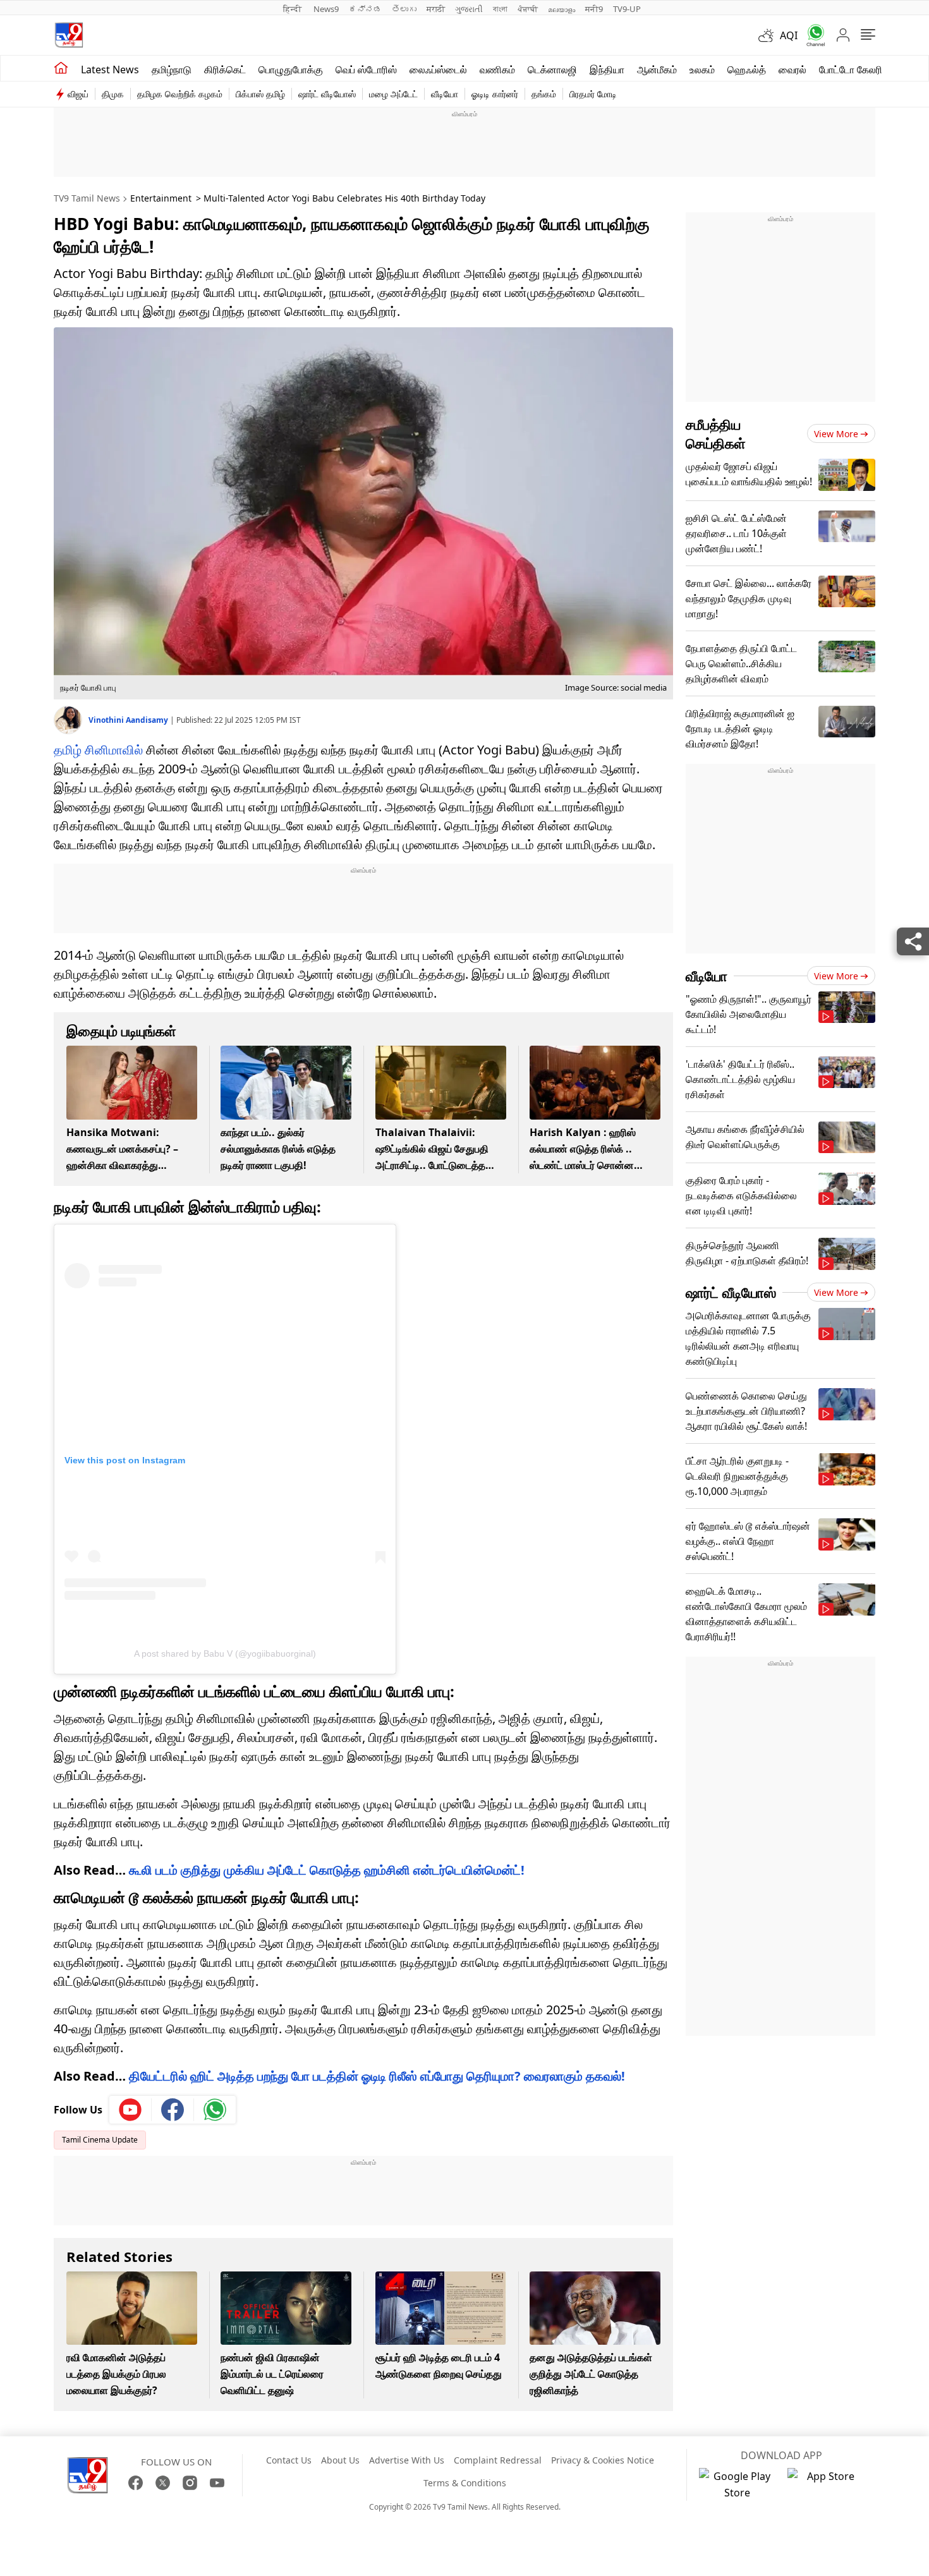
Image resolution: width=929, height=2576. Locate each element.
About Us (340, 2460)
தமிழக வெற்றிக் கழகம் (180, 94)
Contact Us (289, 2460)
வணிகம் (497, 70)
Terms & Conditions (465, 2483)
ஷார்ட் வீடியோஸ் (327, 94)
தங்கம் (544, 94)
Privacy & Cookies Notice (603, 2460)
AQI (789, 35)
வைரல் (792, 70)
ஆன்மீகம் (657, 70)
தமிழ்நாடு (172, 70)
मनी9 (594, 9)
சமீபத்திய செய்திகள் (716, 433)
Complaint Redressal (498, 2460)
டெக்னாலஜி (552, 70)
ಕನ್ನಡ (365, 9)
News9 (326, 9)
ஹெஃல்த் (747, 70)
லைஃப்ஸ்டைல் (438, 70)
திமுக (113, 94)
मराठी (436, 9)
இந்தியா (607, 70)
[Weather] (769, 35)
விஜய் (78, 94)
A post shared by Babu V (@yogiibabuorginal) (225, 1654)
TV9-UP (627, 9)
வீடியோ (445, 94)
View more (836, 434)
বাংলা (500, 9)
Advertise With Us (407, 2460)
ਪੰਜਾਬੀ (528, 9)
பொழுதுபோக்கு (291, 70)
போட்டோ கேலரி (851, 70)
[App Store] (825, 2484)
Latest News (110, 70)
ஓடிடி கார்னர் (495, 94)
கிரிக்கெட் (225, 70)
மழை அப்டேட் (393, 94)
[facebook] (173, 2110)
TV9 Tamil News (87, 198)
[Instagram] (190, 2483)
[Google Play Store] (737, 2484)
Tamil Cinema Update (100, 2140)
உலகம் (702, 70)
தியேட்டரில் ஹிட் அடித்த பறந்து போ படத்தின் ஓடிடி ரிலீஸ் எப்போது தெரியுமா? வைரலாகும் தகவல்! (377, 2076)
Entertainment (161, 198)
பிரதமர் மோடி (593, 94)
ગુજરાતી (469, 9)
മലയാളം (562, 9)
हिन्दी (293, 9)
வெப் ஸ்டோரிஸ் (366, 70)
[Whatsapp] (811, 35)
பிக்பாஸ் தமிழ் (260, 94)
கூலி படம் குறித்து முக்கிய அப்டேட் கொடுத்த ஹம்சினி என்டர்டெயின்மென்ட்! (327, 1870)
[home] (61, 68)
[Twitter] (163, 2483)
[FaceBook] (136, 2483)
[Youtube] (131, 2110)
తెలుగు (404, 9)
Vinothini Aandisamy (129, 720)
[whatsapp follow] (215, 2110)
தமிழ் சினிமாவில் (98, 750)
